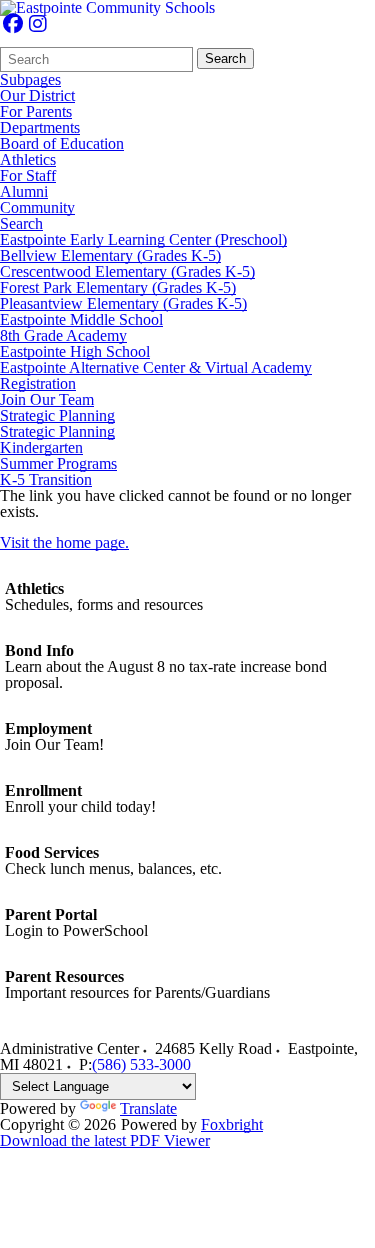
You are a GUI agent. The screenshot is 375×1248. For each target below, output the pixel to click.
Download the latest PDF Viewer (105, 1140)
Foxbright (232, 1124)
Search (225, 58)
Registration (38, 384)
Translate (148, 1108)
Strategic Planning (57, 416)
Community (37, 208)
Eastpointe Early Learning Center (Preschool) (143, 240)
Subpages (30, 80)
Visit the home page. (64, 542)
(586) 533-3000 (141, 1064)
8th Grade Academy (63, 336)
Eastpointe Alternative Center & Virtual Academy (156, 368)
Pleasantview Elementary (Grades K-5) (123, 304)
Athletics (28, 160)
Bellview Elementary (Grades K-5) (110, 256)
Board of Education (62, 144)
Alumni (24, 192)
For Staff (28, 176)
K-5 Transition (46, 480)
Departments (40, 128)
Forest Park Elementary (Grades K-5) (118, 288)
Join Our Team (47, 400)
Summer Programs (58, 464)
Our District (37, 96)
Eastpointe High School (75, 352)
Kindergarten (41, 448)
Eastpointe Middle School (81, 320)
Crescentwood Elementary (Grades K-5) (127, 272)
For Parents (36, 112)
